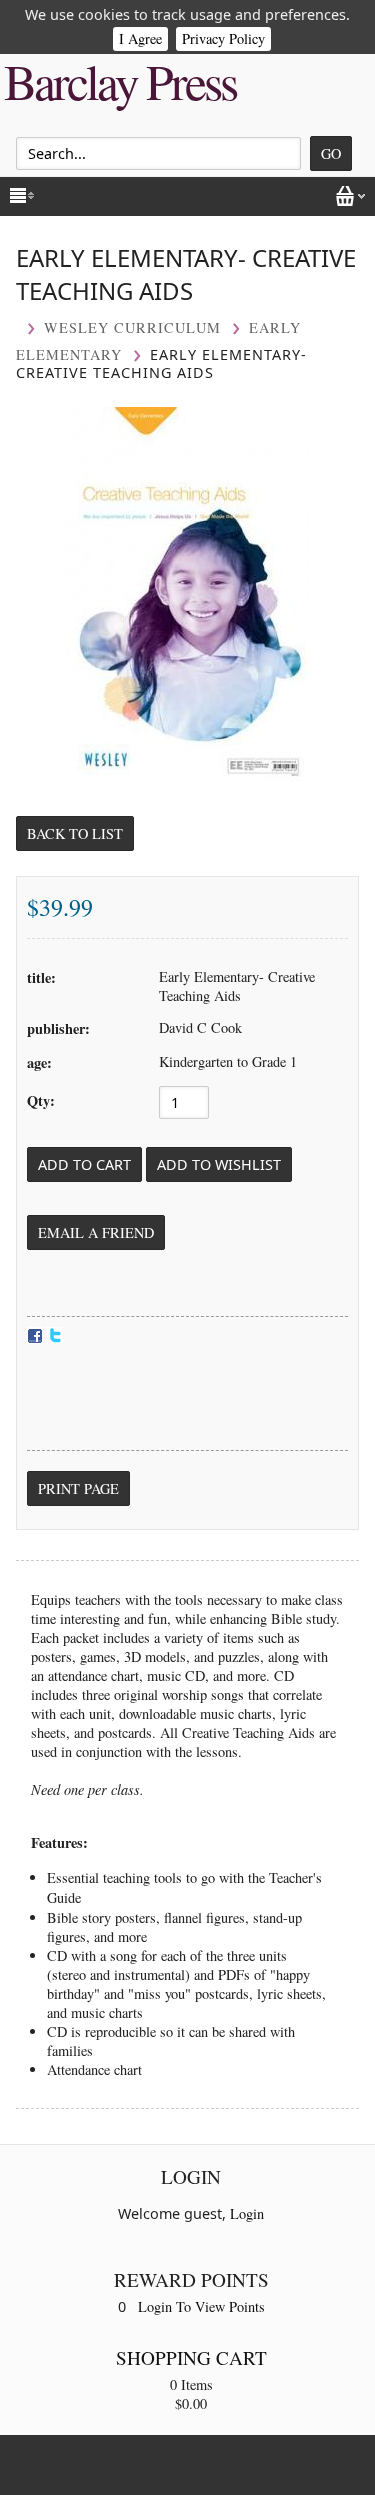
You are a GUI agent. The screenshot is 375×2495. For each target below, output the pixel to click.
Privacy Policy (223, 38)
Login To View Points (201, 2306)
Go (331, 153)
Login (247, 2213)
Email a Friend (96, 1232)
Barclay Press (120, 81)
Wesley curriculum (132, 327)
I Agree (140, 38)
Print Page (78, 1488)
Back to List (75, 833)
